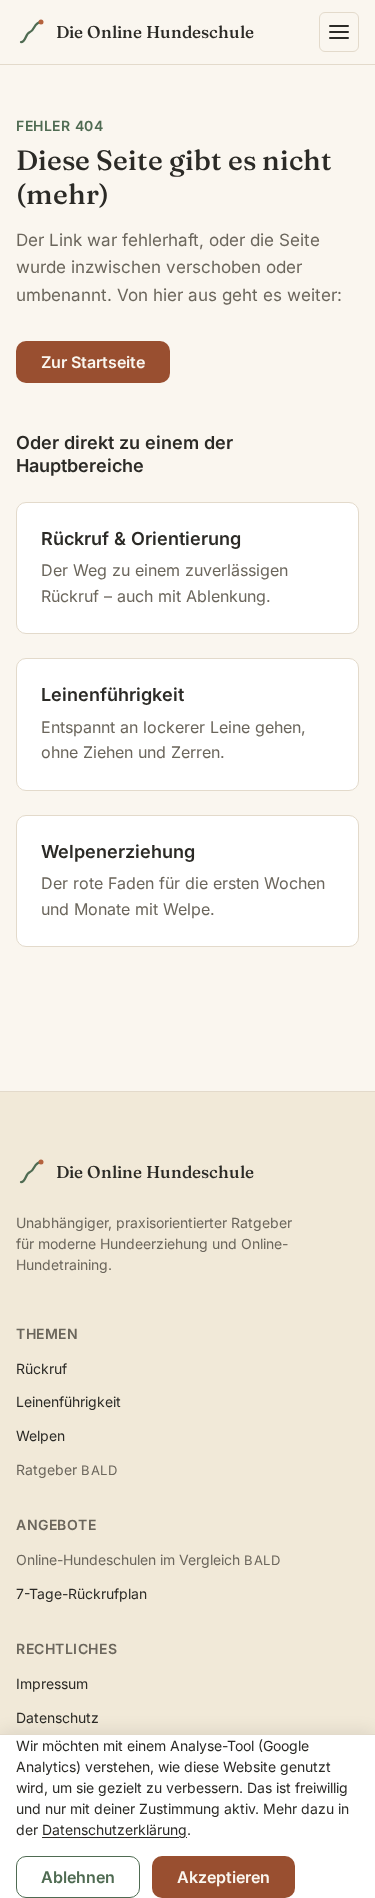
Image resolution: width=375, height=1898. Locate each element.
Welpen (40, 1435)
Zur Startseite (93, 362)
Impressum (52, 1683)
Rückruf (41, 1368)
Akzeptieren (223, 1877)
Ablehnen (78, 1877)
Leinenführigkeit (68, 1401)
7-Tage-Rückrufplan (81, 1593)
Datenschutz (57, 1717)
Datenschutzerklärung (114, 1829)
